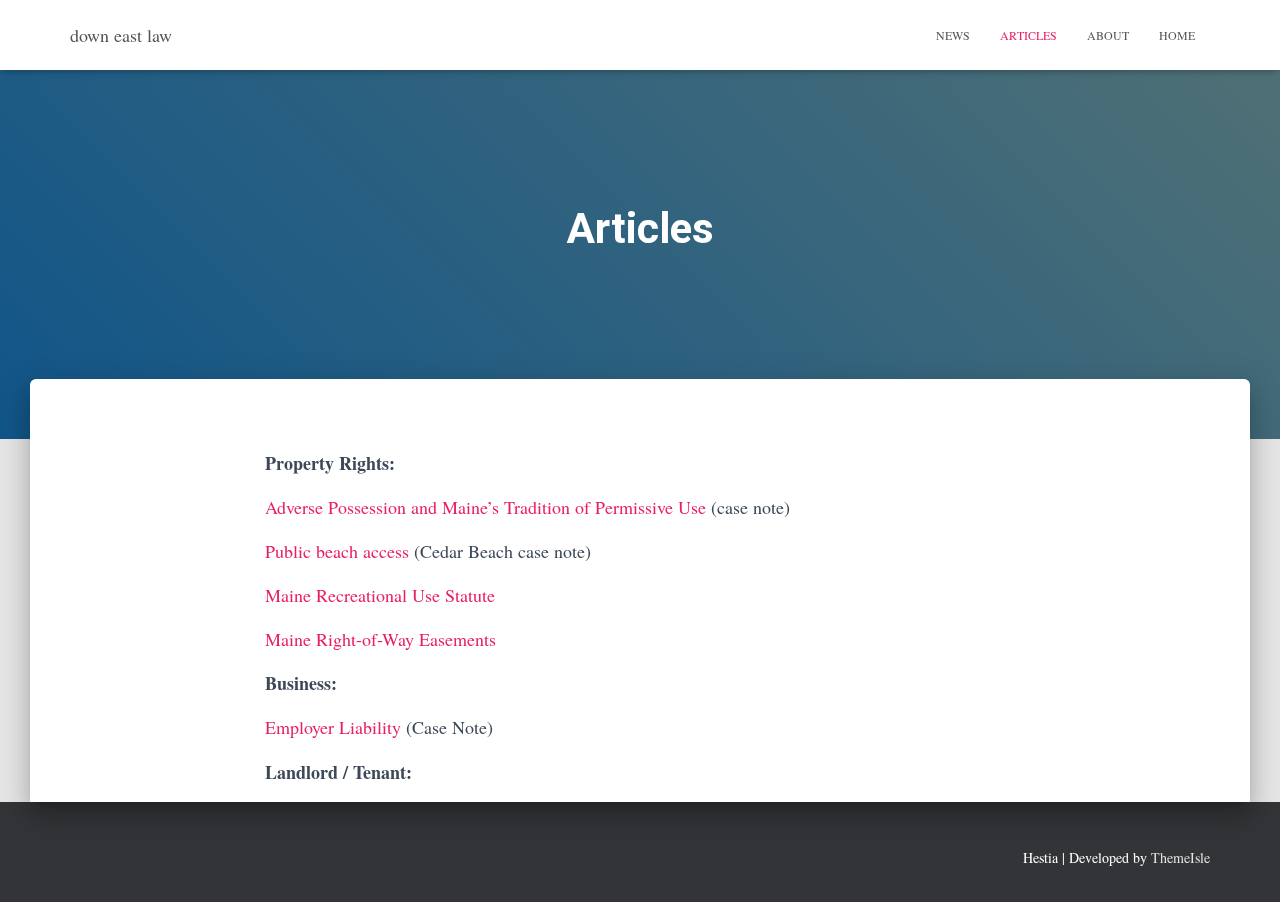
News (953, 35)
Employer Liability (333, 727)
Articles (1028, 35)
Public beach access (337, 551)
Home (1177, 35)
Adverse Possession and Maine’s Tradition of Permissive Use (485, 507)
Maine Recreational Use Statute (380, 595)
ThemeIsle (1180, 857)
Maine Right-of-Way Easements (380, 639)
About (1108, 35)
